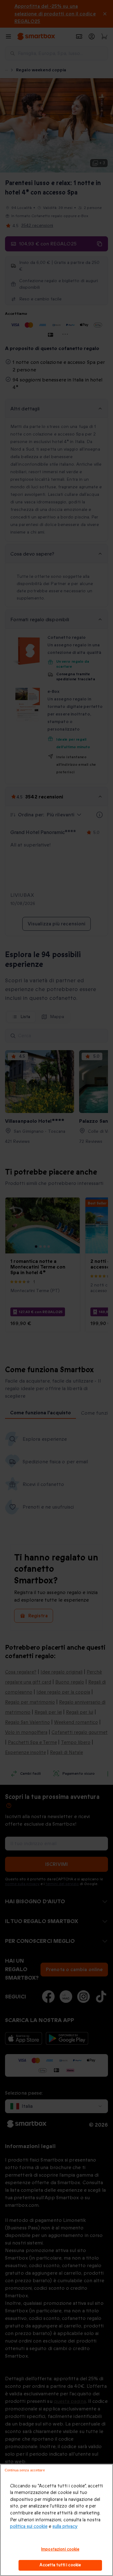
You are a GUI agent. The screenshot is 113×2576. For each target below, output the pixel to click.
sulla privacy (65, 2527)
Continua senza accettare (25, 2470)
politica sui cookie (29, 2527)
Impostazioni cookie (60, 2549)
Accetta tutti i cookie (60, 2565)
